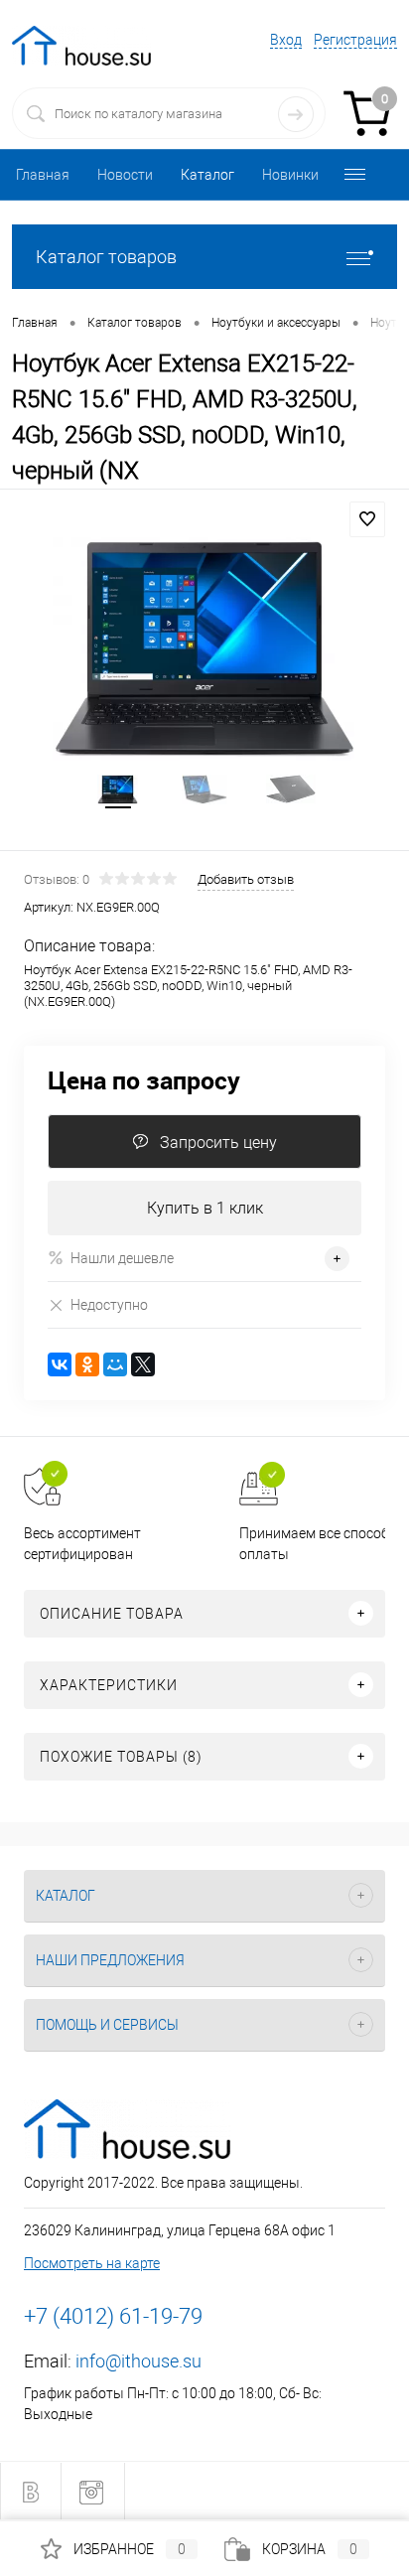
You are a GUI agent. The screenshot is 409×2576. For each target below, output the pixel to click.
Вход (286, 40)
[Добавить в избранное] (367, 519)
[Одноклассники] (87, 1364)
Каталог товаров (106, 257)
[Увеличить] (204, 649)
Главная (43, 175)
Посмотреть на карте (92, 2263)
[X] (143, 1364)
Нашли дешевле (122, 1258)
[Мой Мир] (115, 1364)
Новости (125, 175)
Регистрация (355, 40)
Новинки (290, 175)
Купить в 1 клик (205, 1208)
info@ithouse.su (138, 2361)
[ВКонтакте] (60, 1364)
